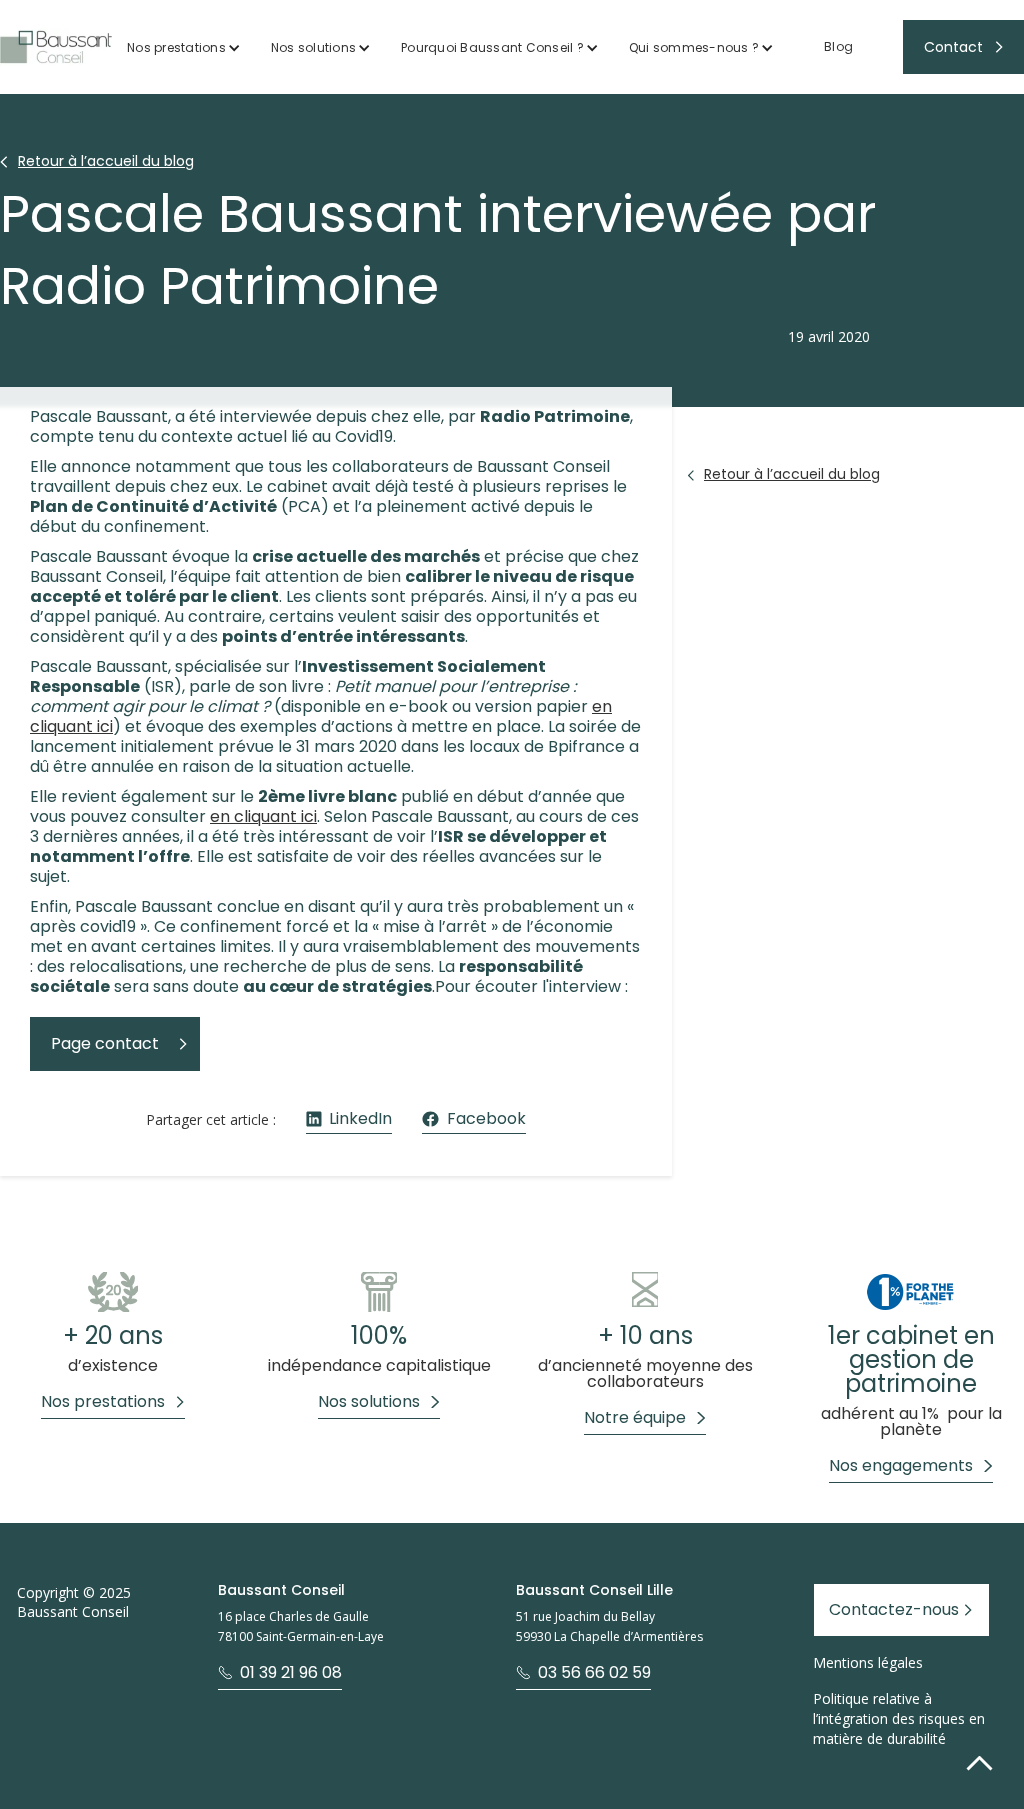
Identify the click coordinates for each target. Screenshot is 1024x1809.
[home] (56, 47)
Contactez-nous (894, 1609)
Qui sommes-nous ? (694, 47)
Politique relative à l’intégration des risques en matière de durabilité (899, 1718)
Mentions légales (868, 1662)
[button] (184, 47)
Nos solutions (313, 47)
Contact (953, 47)
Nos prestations (176, 47)
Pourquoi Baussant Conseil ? (492, 47)
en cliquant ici (263, 816)
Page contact (105, 1043)
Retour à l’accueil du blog (106, 161)
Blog (838, 46)
